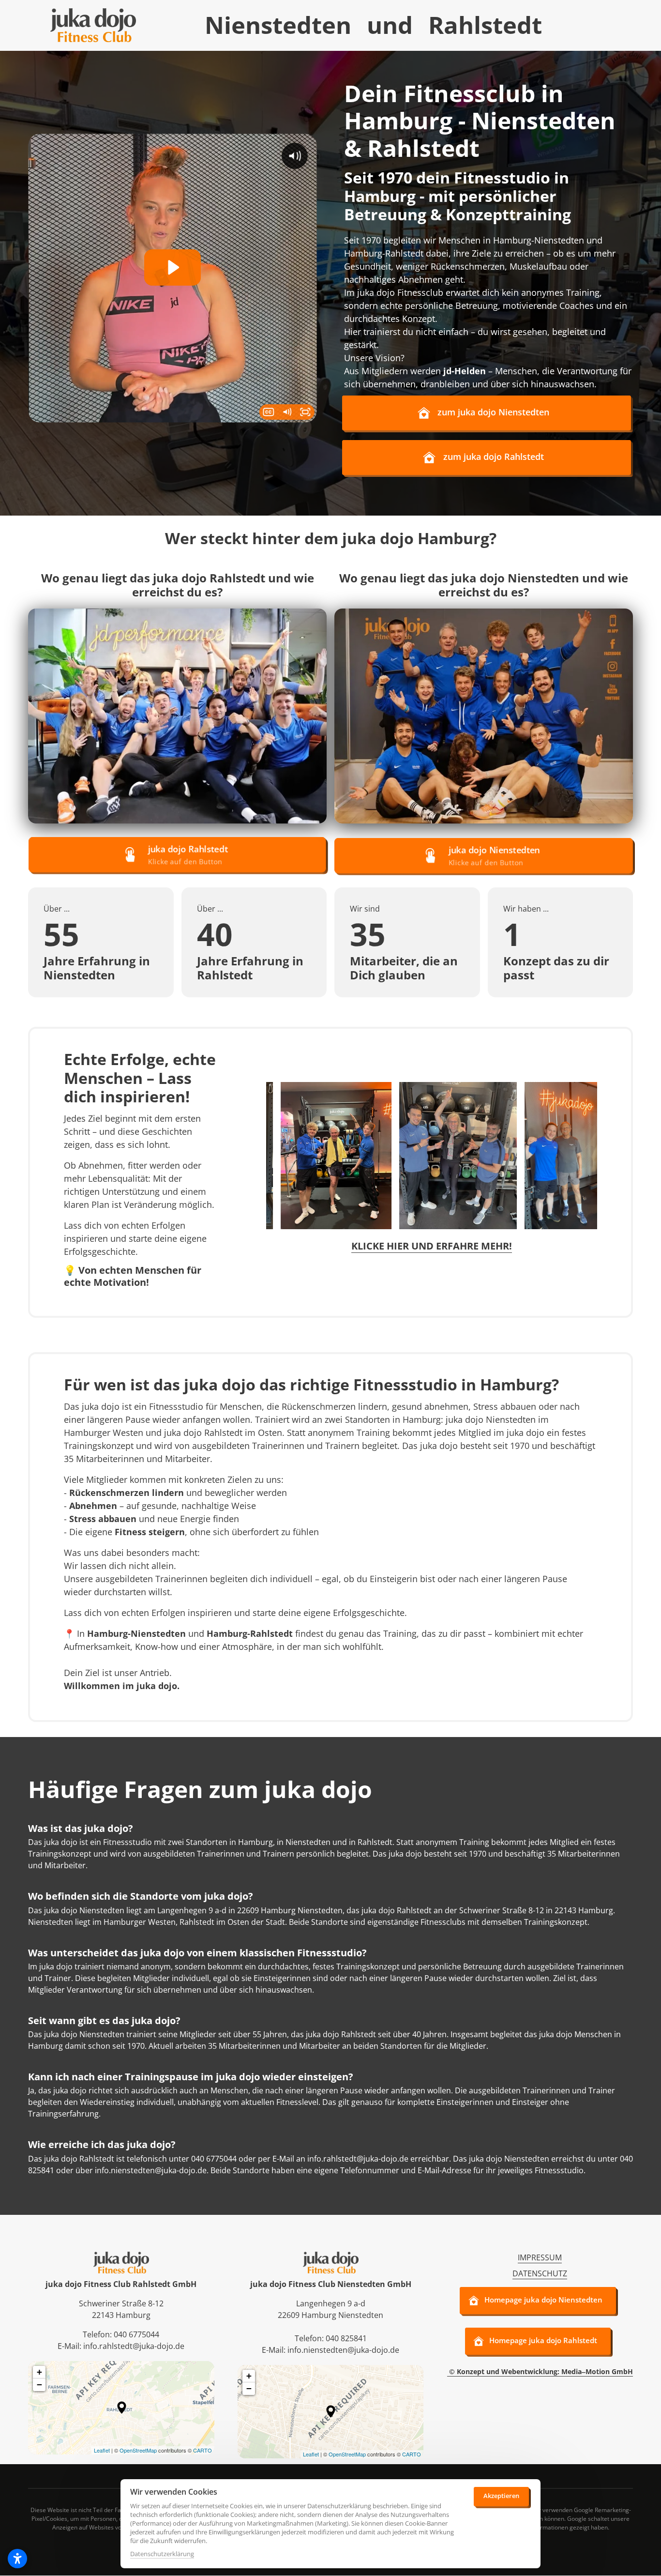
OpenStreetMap (138, 2450)
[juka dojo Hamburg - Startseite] (93, 25)
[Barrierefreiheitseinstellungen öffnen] (17, 2559)
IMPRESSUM (540, 2257)
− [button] (39, 2385)
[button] (122, 2408)
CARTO (203, 2450)
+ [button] (39, 2372)
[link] (177, 716)
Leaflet (102, 2450)
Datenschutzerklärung (162, 2554)
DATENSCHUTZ (540, 2273)
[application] (121, 2408)
